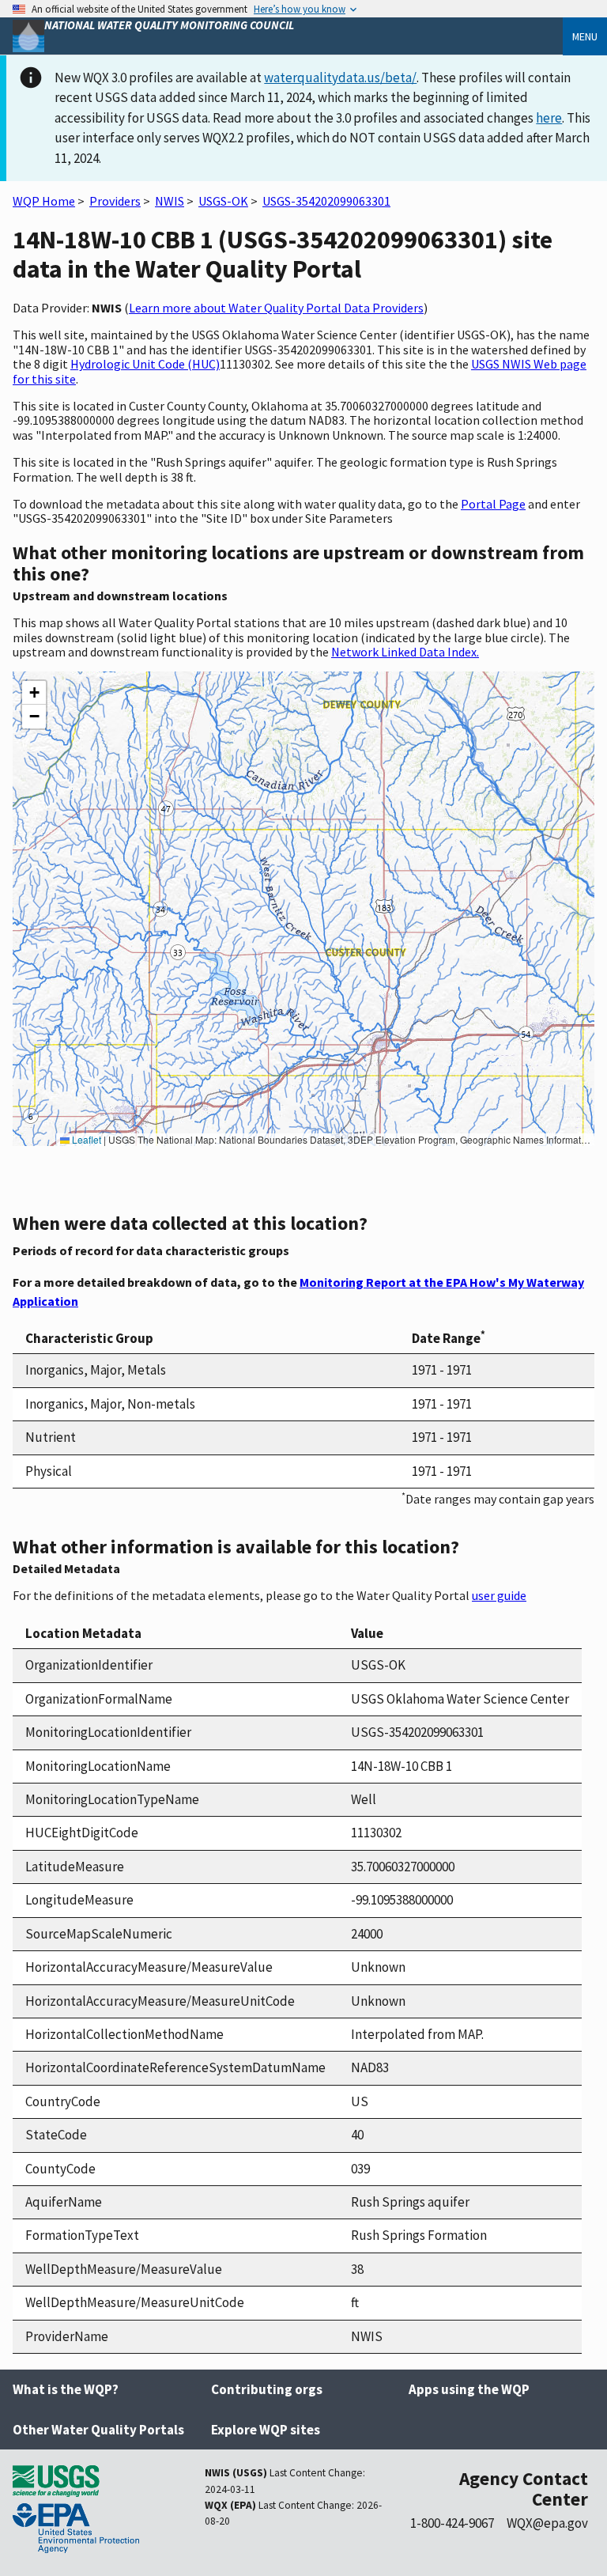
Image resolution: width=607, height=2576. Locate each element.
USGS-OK (223, 201)
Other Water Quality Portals (98, 2430)
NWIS (170, 201)
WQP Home (44, 201)
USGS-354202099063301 (326, 201)
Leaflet (85, 1139)
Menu (585, 36)
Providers (115, 201)
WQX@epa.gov (547, 2523)
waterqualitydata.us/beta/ (340, 78)
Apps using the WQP (469, 2389)
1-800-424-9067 (452, 2523)
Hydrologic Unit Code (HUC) (145, 364)
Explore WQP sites (266, 2430)
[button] (34, 693)
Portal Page (493, 504)
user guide (499, 1595)
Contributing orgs (267, 2389)
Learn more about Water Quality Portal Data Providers (276, 308)
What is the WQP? (66, 2389)
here (549, 118)
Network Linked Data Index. (405, 652)
